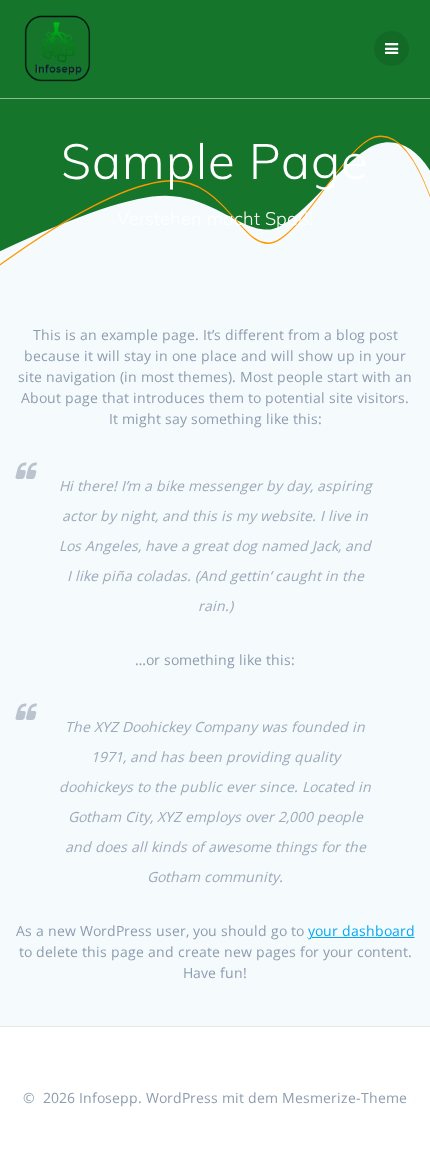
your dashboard (361, 930)
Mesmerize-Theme (344, 1097)
